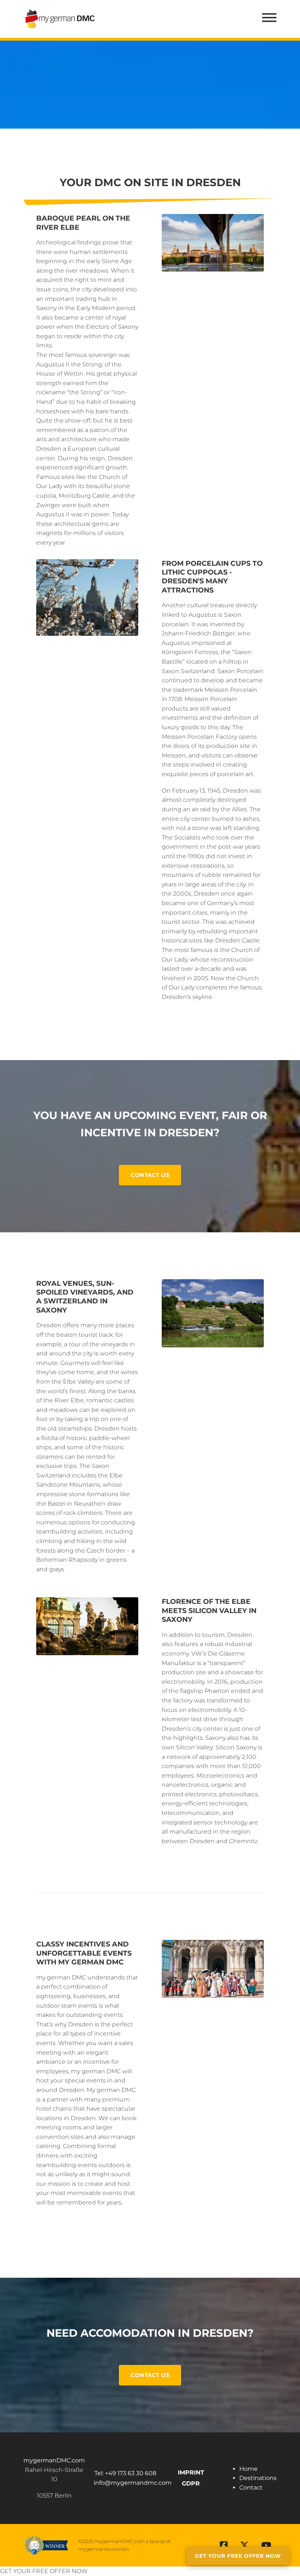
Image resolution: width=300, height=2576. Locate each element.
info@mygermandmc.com (133, 2483)
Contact (251, 2488)
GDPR (191, 2483)
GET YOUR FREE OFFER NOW (44, 2571)
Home (248, 2469)
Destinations (258, 2478)
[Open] (269, 18)
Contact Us (150, 1175)
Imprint (191, 2472)
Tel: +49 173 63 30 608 (125, 2473)
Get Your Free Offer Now (238, 2556)
